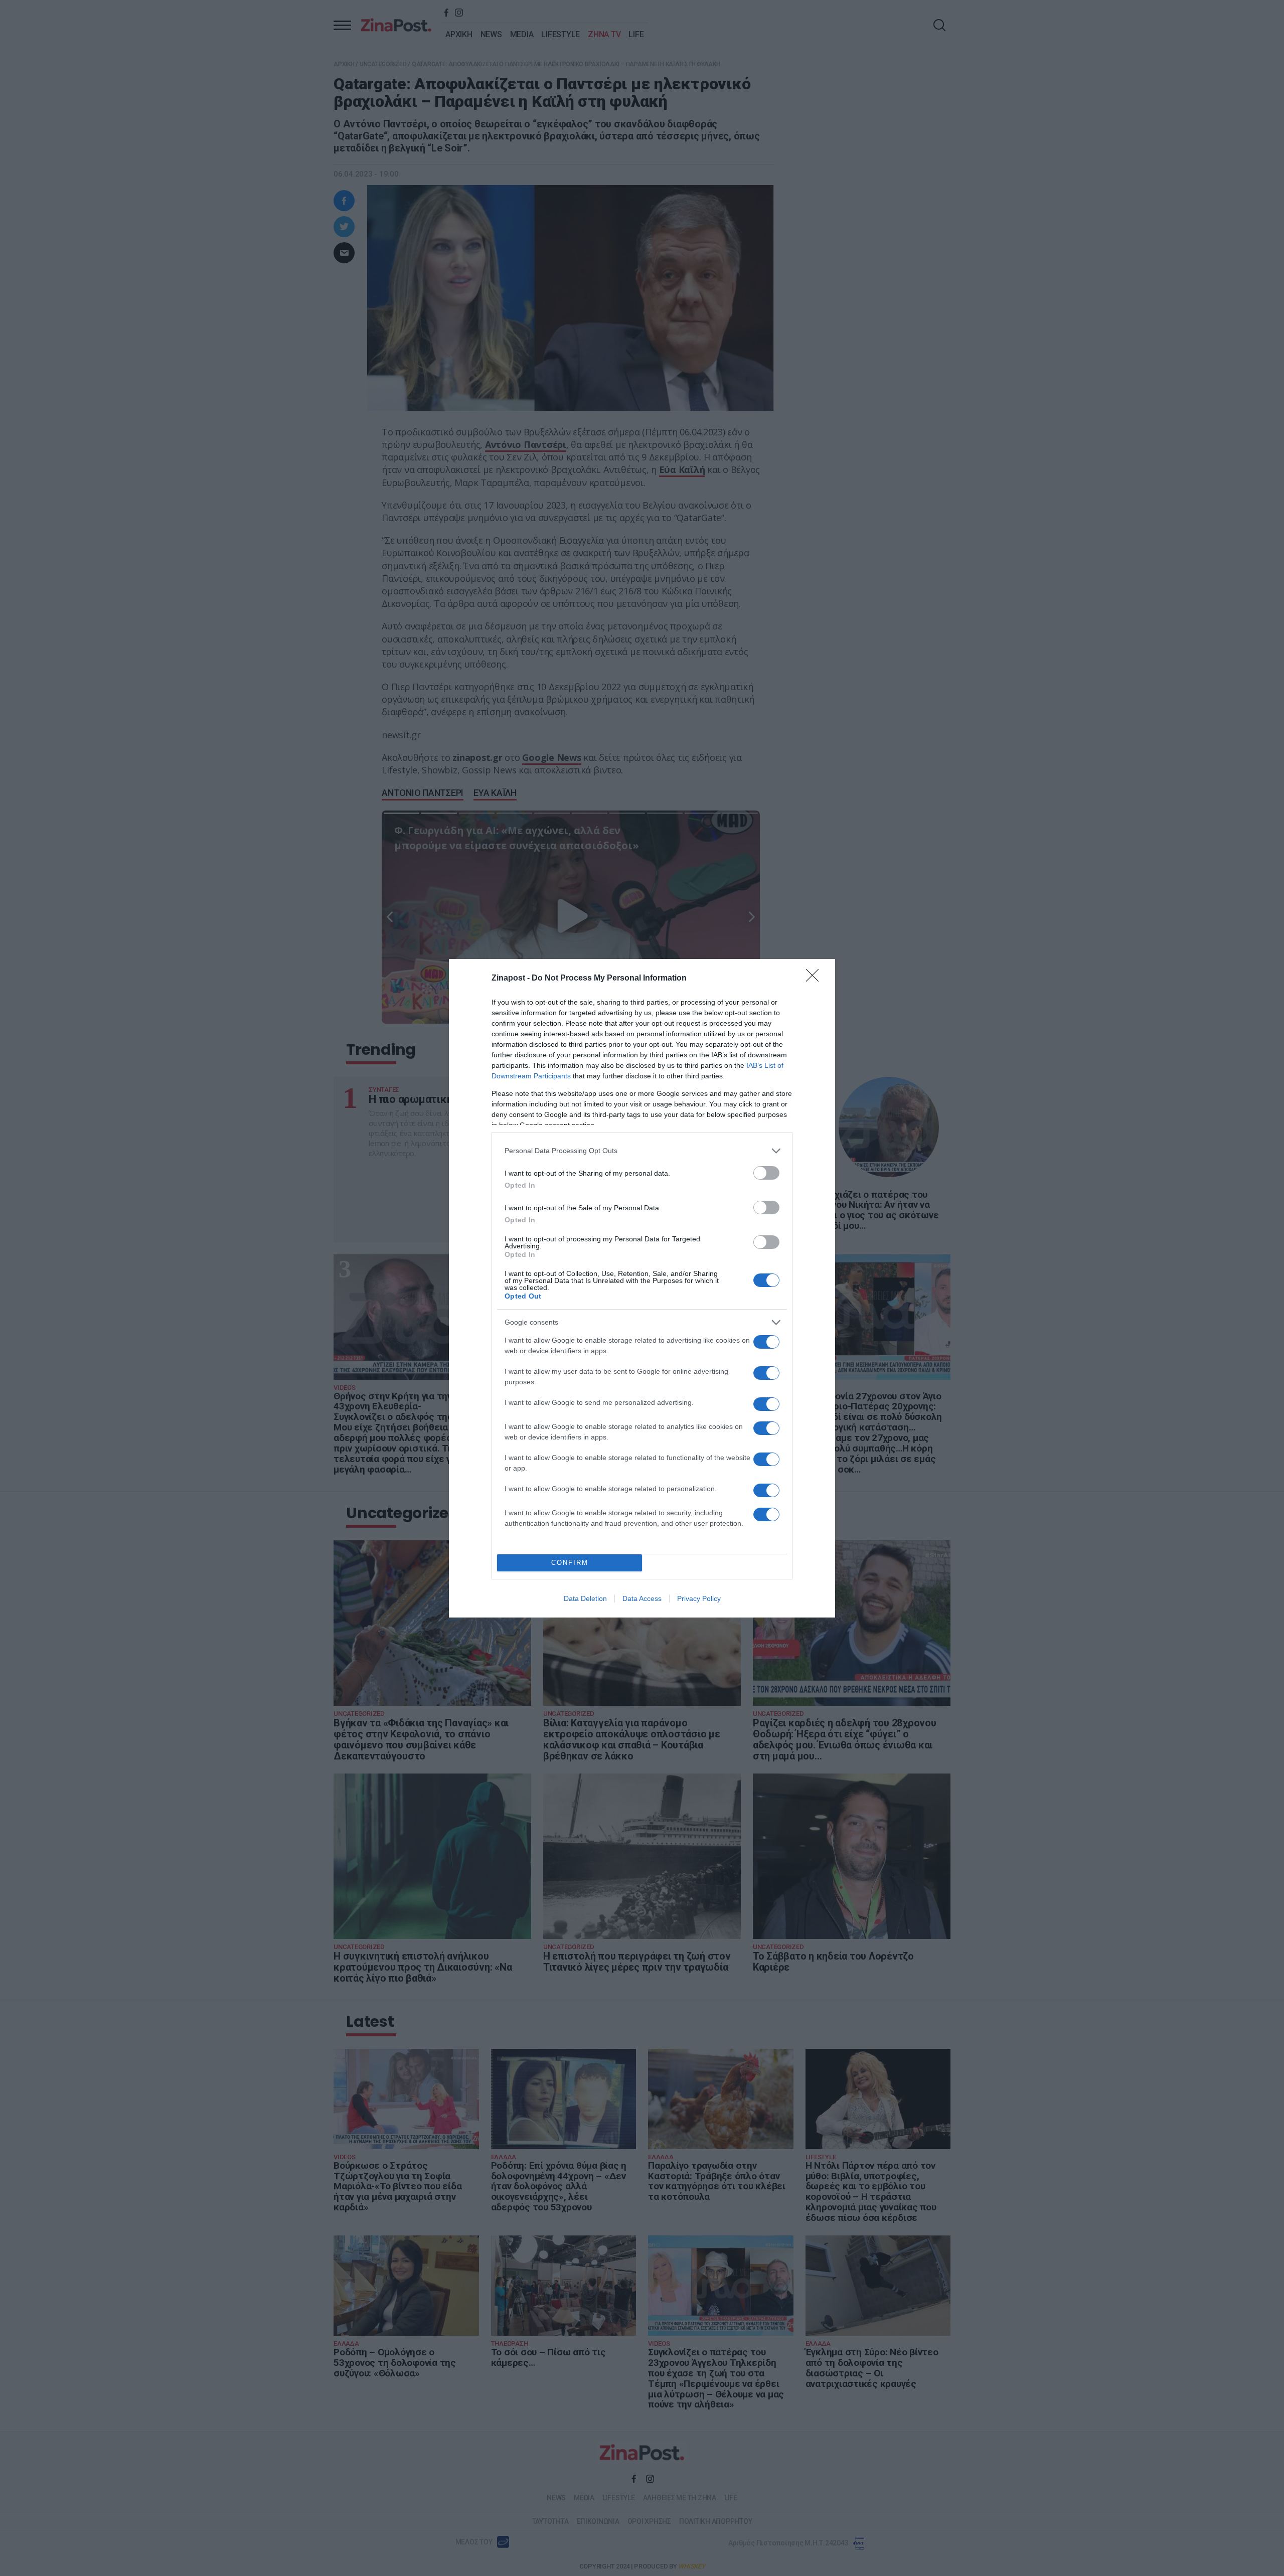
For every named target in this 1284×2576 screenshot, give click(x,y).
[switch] (766, 1173)
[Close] (816, 979)
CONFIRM (570, 1563)
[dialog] (642, 1288)
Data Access (642, 1598)
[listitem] (642, 1151)
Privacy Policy (699, 1598)
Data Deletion (585, 1598)
